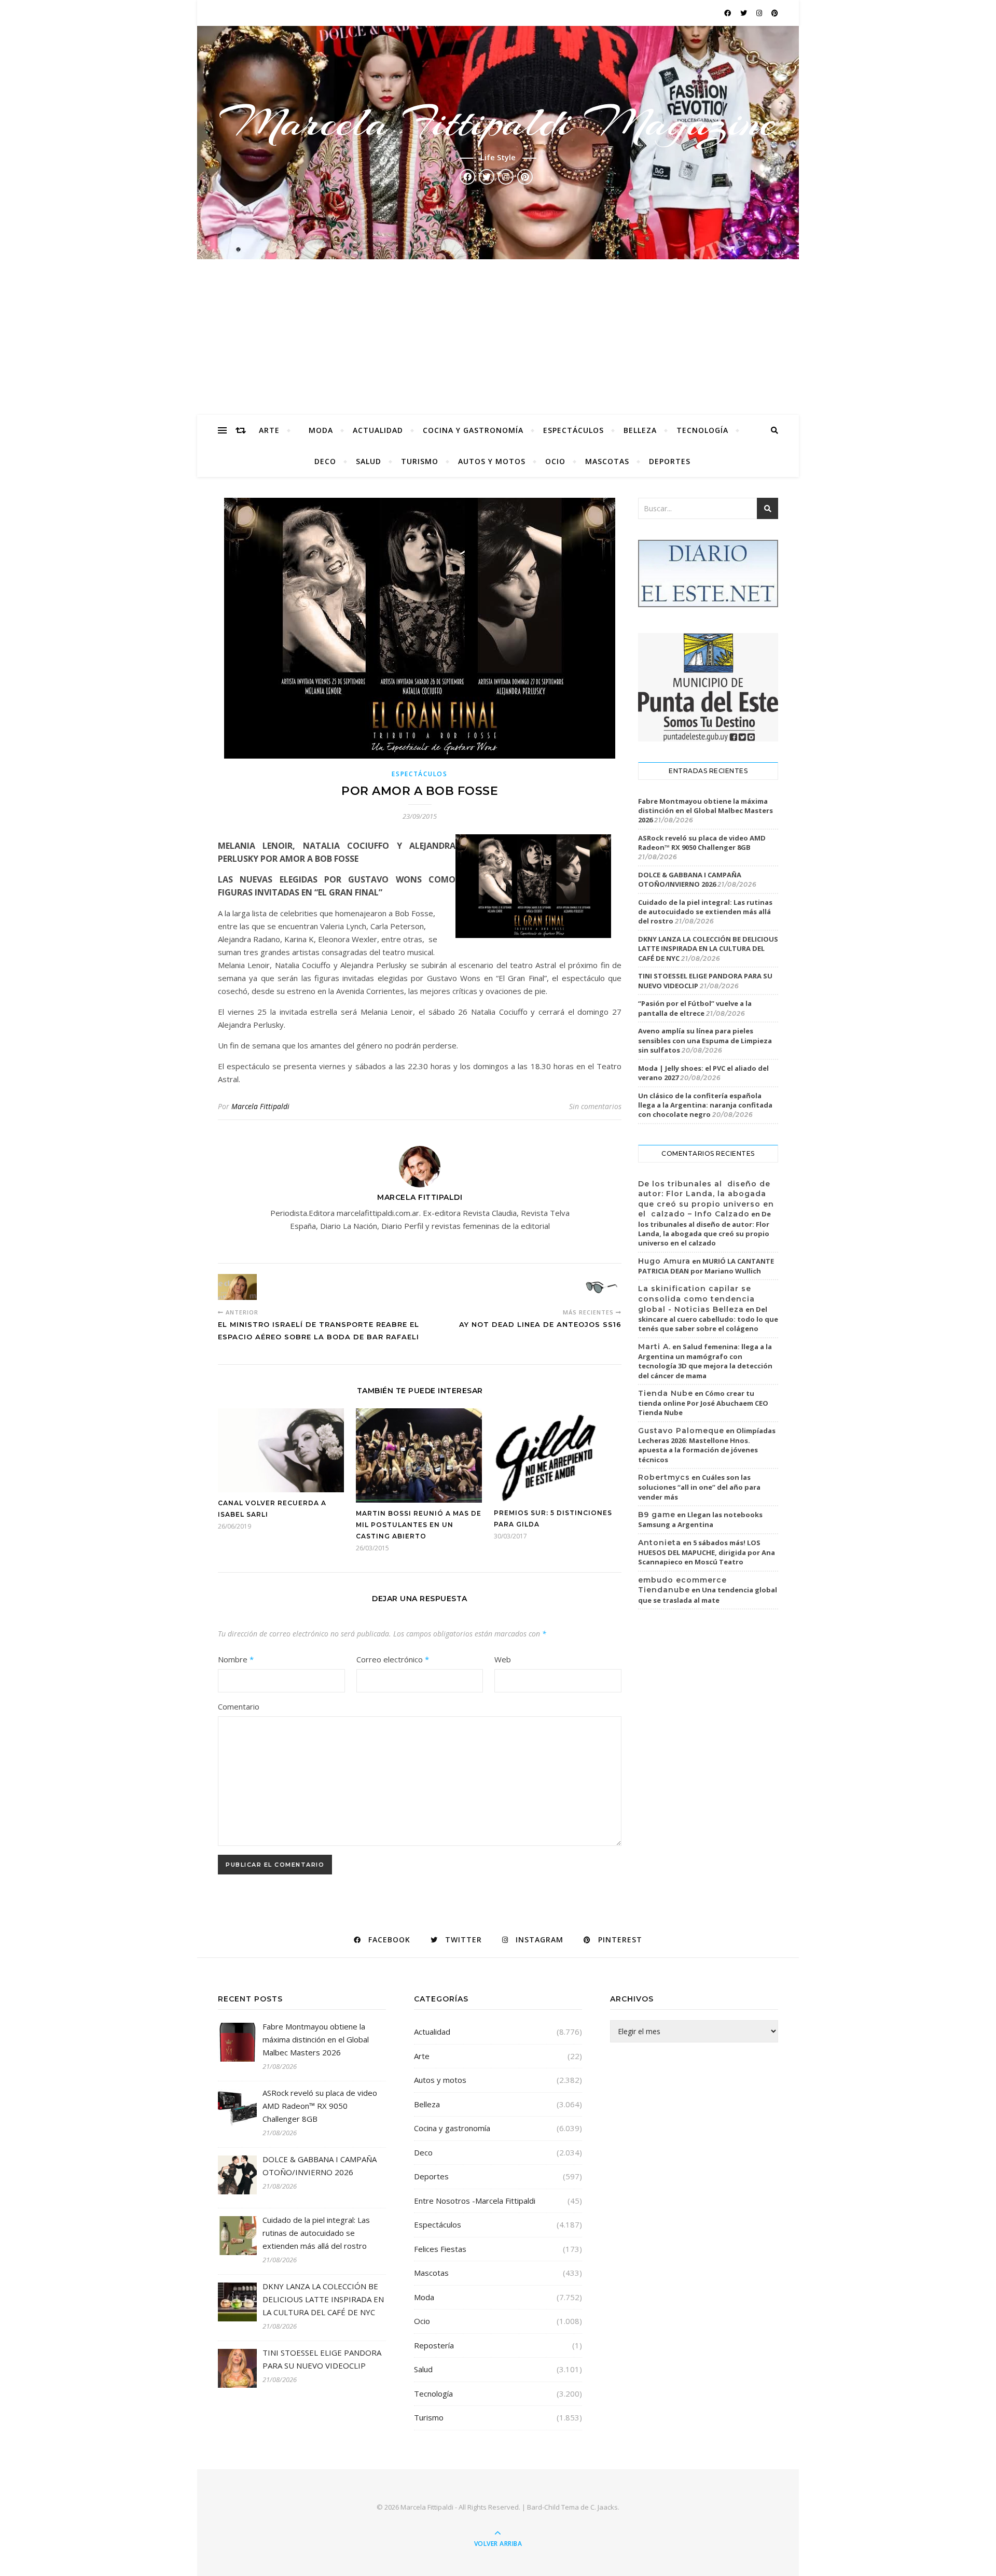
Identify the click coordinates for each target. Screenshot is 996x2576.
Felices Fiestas (440, 2249)
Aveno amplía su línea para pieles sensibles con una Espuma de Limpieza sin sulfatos (705, 1040)
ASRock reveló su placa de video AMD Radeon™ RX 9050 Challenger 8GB (702, 843)
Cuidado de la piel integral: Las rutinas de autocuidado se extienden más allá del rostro (705, 912)
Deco (325, 461)
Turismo (420, 461)
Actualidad (378, 430)
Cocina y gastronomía (473, 430)
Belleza (640, 430)
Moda (321, 430)
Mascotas (607, 461)
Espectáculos (573, 430)
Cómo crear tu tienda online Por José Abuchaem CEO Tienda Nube (703, 1403)
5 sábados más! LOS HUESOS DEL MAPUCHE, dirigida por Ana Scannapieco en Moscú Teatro (707, 1552)
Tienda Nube (666, 1393)
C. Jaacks (604, 2507)
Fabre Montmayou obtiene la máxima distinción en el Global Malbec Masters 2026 (706, 810)
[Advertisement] (498, 337)
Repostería (434, 2345)
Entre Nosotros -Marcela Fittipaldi (475, 2201)
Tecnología (702, 430)
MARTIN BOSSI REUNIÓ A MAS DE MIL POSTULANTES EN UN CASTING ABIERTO (419, 1525)
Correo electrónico (393, 1659)
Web (503, 1659)
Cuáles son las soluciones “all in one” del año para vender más (699, 1487)
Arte (269, 430)
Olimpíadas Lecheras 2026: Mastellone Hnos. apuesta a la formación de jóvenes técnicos (707, 1445)
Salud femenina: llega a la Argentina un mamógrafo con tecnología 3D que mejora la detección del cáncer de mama (705, 1361)
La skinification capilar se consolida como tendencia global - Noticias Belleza (696, 1299)
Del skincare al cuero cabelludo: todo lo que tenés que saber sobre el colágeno (708, 1319)
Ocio (555, 461)
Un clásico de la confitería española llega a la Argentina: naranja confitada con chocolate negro (705, 1105)
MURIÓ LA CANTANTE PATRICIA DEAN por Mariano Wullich (706, 1266)
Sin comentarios (595, 1106)
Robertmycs (664, 1477)
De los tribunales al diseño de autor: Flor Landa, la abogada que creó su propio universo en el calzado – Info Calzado (706, 1199)
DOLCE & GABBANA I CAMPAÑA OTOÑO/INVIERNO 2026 (690, 879)
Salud (369, 461)
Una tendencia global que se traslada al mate (708, 1595)
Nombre (236, 1659)
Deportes (670, 461)
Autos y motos (492, 461)
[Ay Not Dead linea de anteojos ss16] (602, 1287)
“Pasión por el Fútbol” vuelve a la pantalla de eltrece (695, 1008)
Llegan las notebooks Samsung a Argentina (700, 1520)
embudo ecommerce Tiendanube (682, 1585)
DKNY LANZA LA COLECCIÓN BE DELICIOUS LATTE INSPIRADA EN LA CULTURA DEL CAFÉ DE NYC (708, 948)
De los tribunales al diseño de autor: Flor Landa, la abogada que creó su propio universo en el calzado (704, 1228)
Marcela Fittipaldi (260, 1106)
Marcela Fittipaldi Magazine (498, 122)
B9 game (657, 1515)
